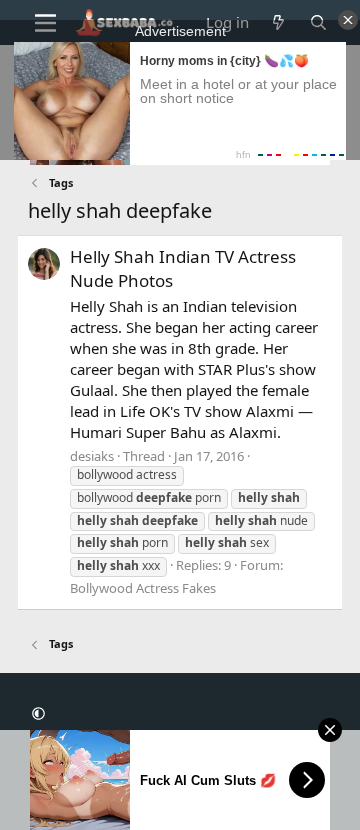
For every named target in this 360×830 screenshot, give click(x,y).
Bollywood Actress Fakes (143, 588)
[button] (38, 714)
